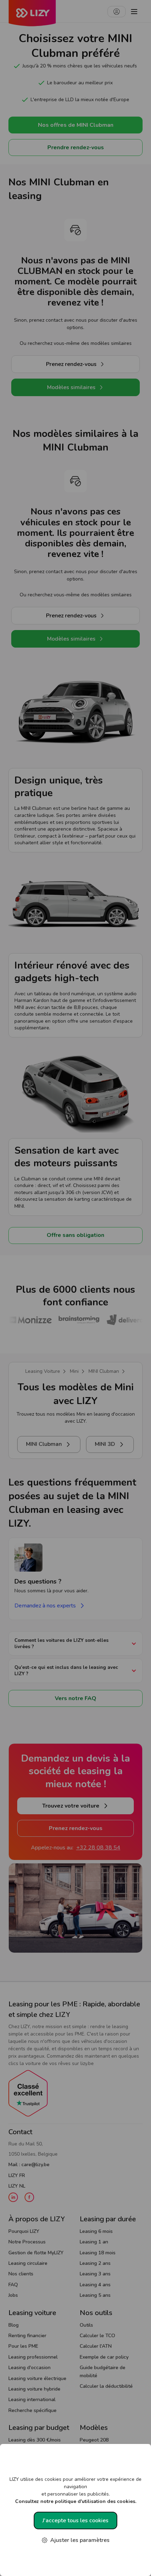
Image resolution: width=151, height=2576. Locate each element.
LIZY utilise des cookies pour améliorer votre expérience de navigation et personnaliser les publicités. (75, 2490)
